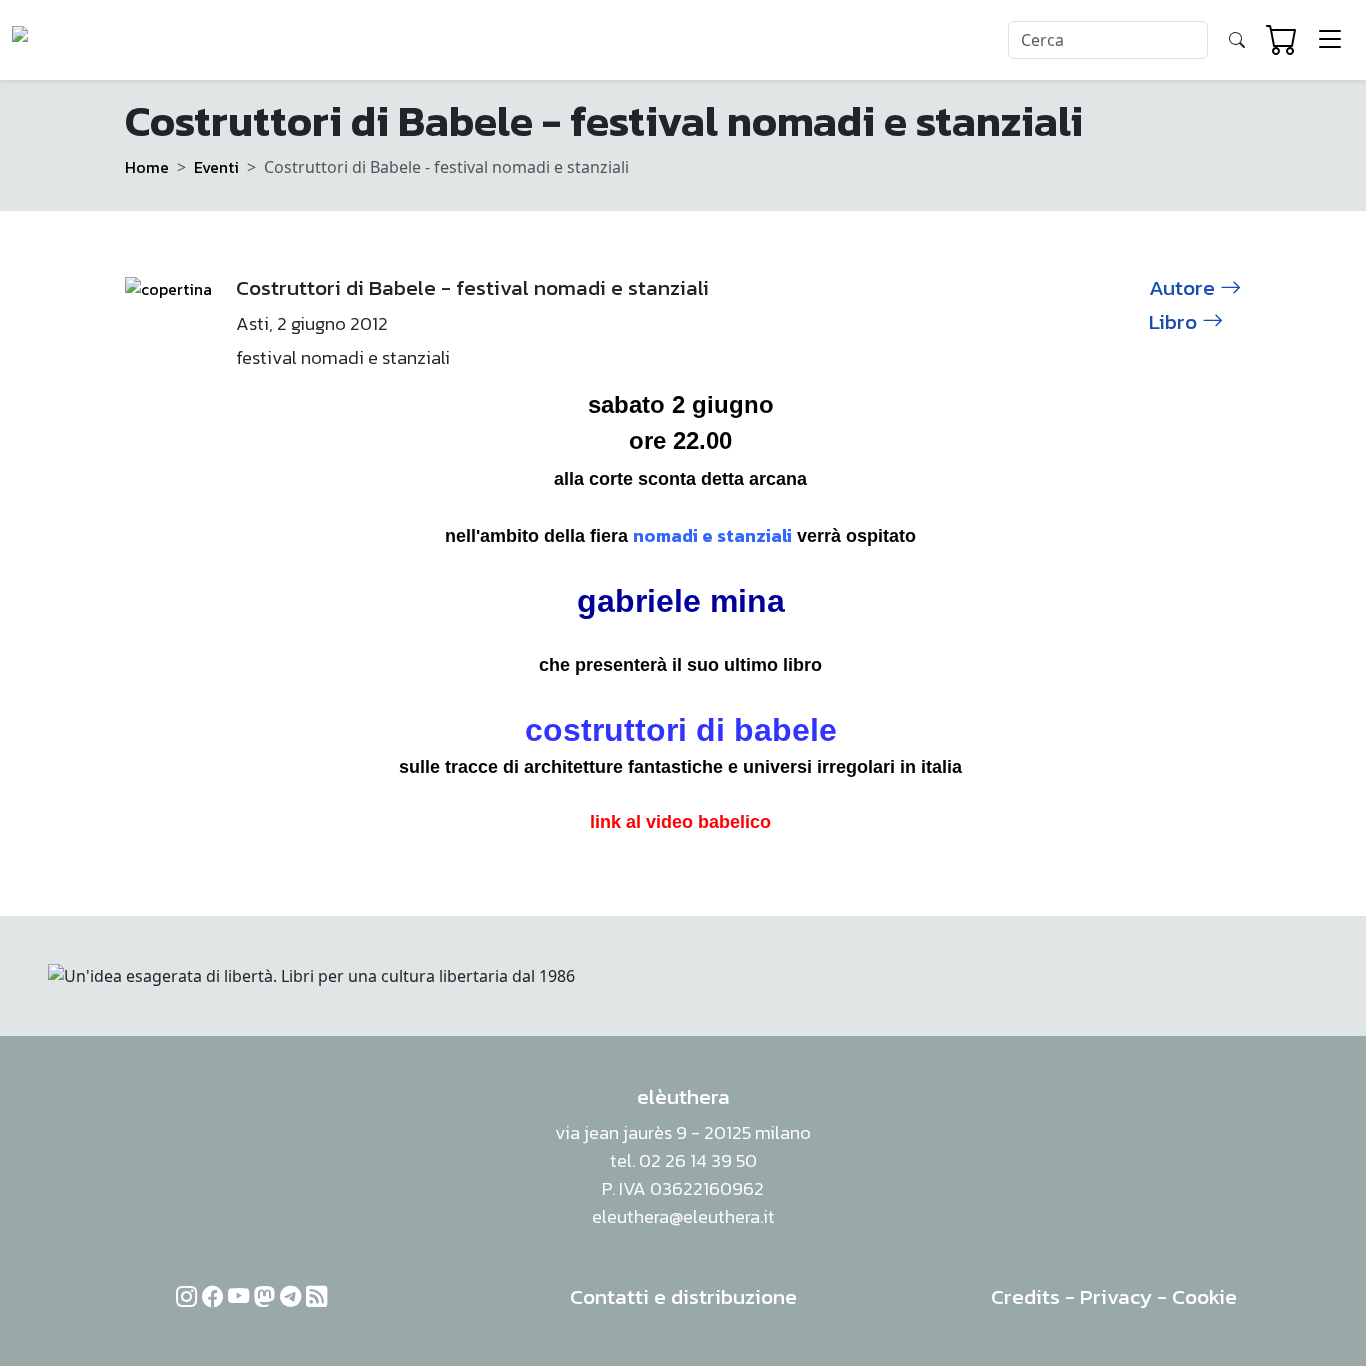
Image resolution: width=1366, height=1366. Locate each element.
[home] (88, 40)
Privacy (1116, 1296)
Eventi (216, 167)
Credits (1025, 1296)
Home (147, 167)
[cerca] (1237, 40)
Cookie (1204, 1296)
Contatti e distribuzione (683, 1296)
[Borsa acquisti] (1282, 40)
